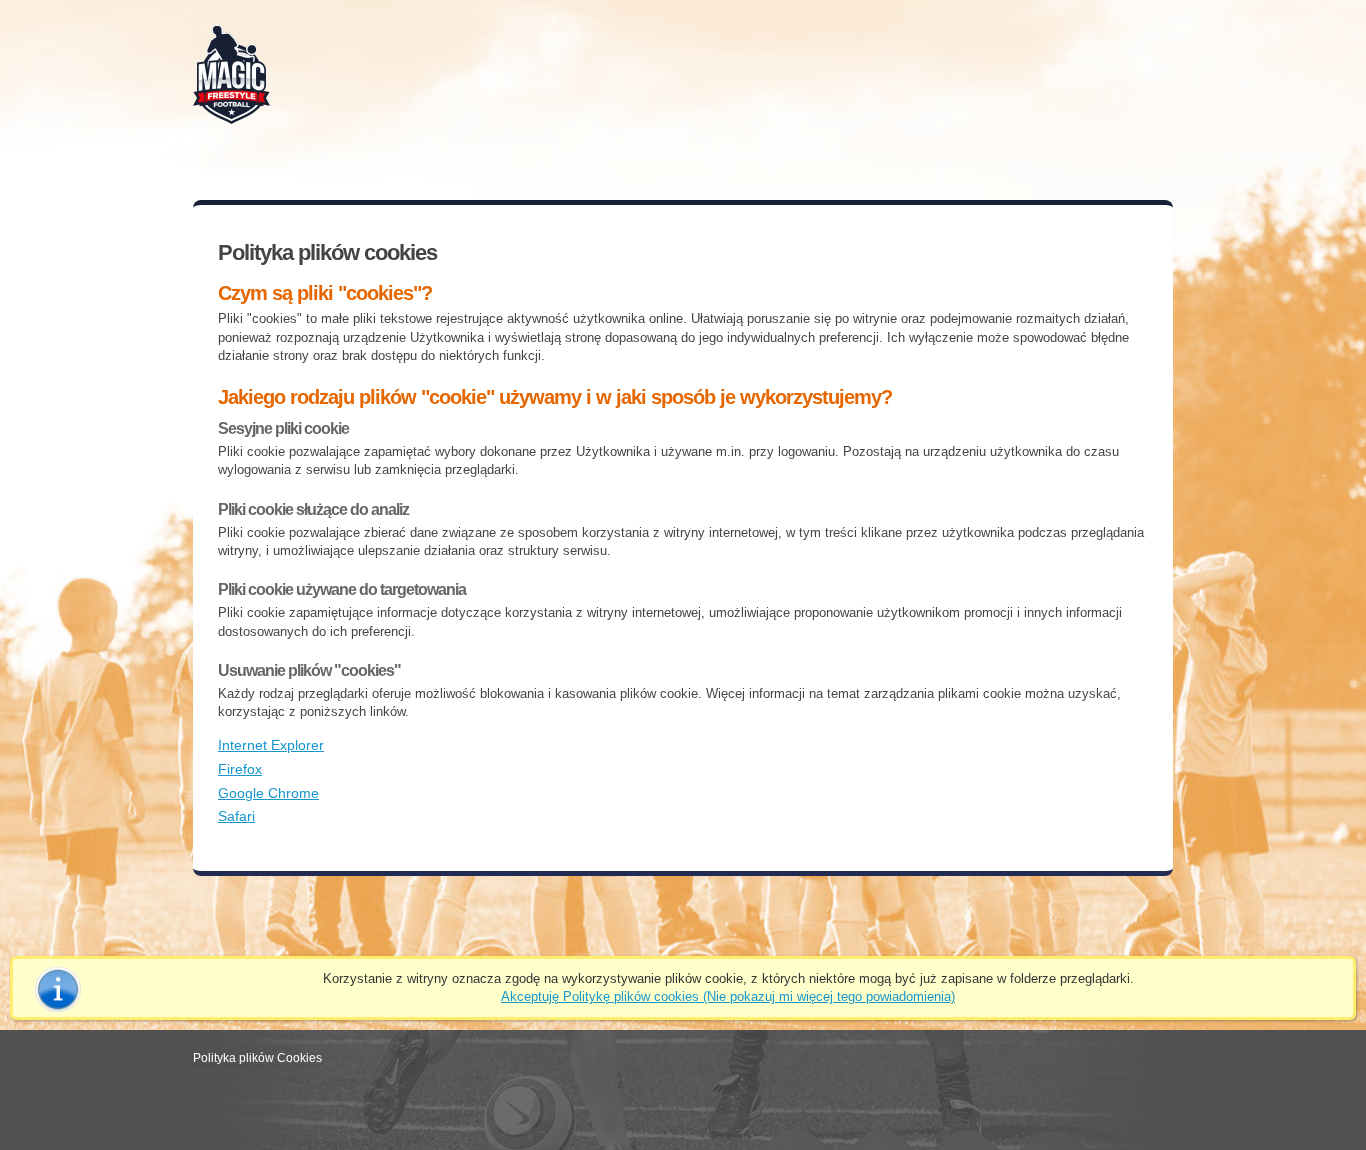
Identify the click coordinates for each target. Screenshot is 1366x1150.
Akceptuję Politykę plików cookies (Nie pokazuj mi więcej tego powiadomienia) (728, 996)
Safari (236, 816)
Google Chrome (268, 793)
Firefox (240, 769)
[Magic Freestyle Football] (236, 71)
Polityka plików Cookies (257, 1058)
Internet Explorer (271, 745)
